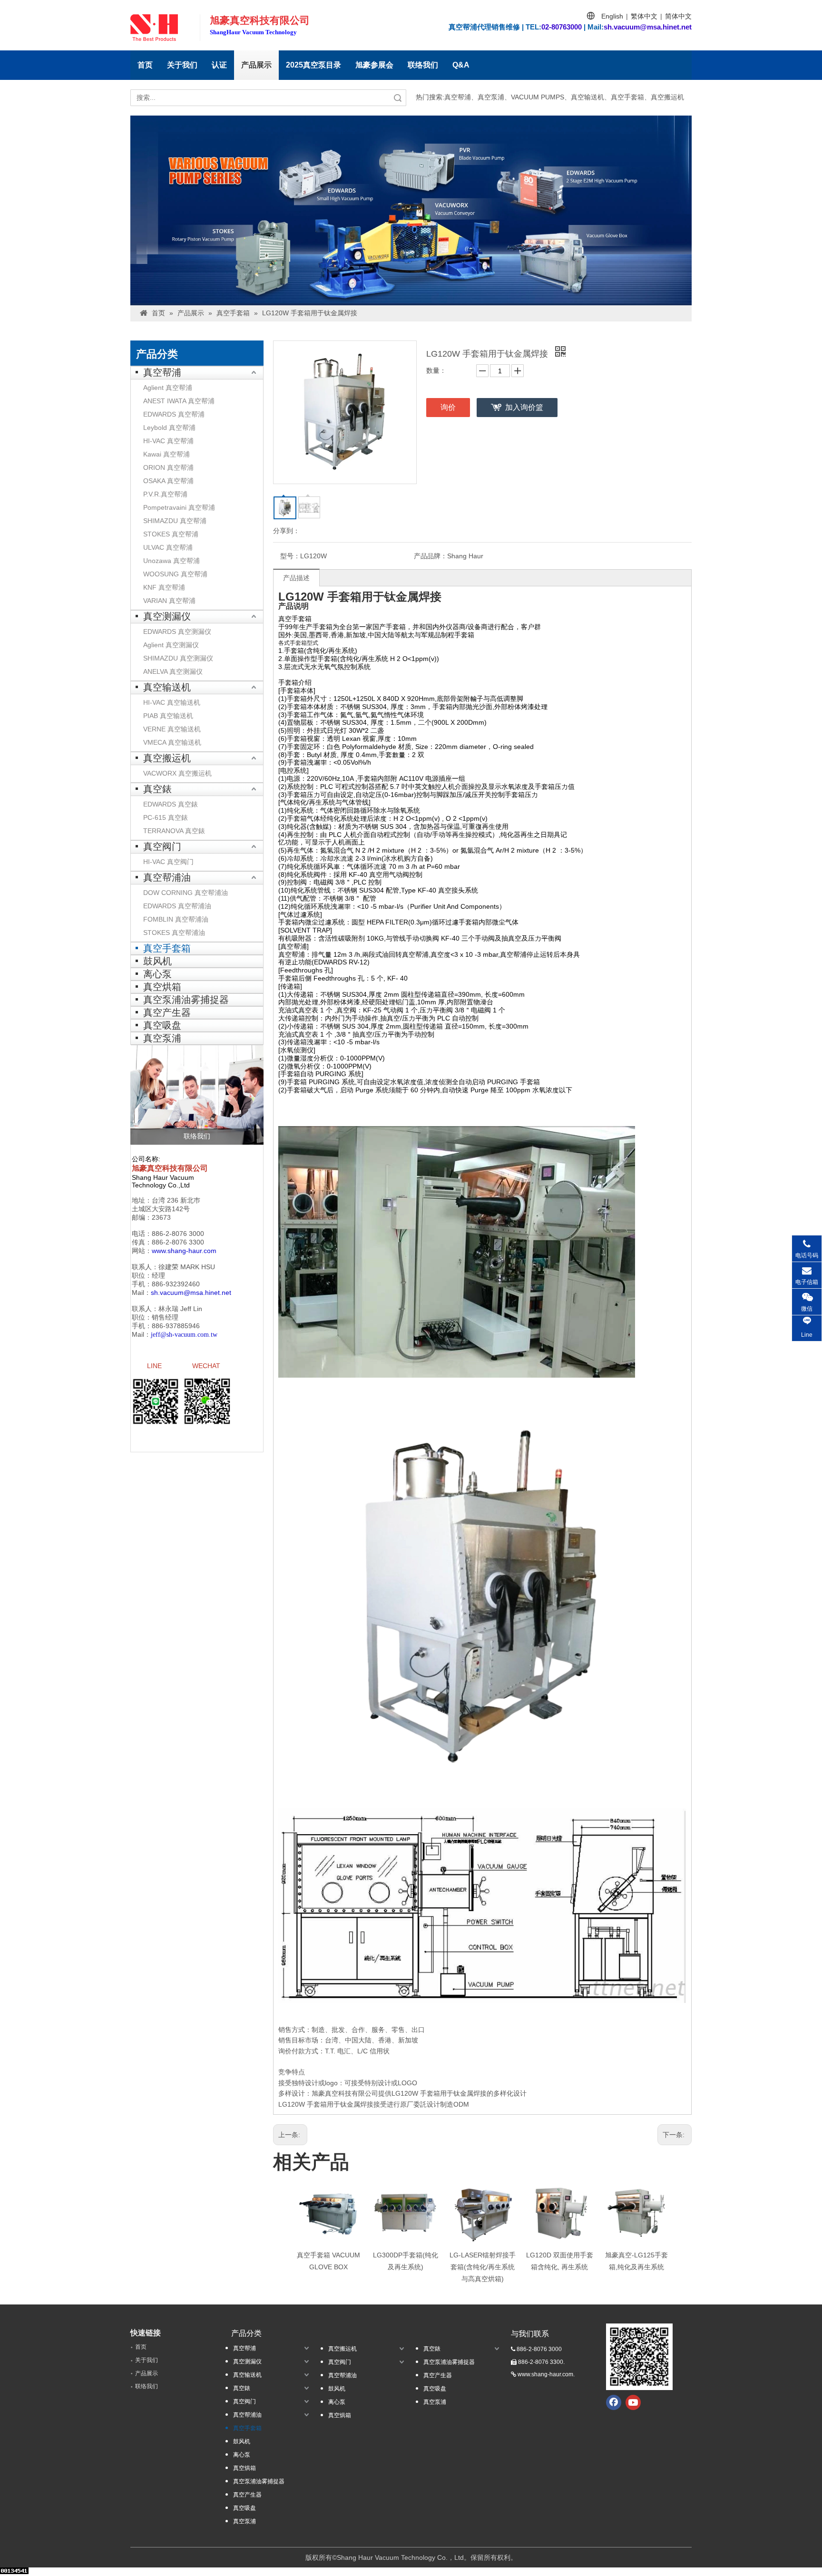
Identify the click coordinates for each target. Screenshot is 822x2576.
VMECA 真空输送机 (172, 742)
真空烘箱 (162, 987)
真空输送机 (167, 687)
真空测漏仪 (167, 616)
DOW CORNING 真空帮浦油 (186, 893)
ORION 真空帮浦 (168, 467)
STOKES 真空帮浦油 (174, 933)
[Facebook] (614, 2402)
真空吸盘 (162, 1025)
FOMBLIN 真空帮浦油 (176, 919)
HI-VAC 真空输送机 (172, 702)
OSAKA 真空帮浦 (168, 481)
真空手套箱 (167, 948)
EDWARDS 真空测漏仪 (177, 632)
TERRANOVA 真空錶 (174, 831)
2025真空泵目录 (313, 65)
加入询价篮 (524, 407)
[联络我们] (197, 1095)
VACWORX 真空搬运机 (177, 773)
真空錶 (157, 789)
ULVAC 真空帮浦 (168, 547)
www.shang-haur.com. (546, 2374)
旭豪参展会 (374, 65)
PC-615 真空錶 (166, 817)
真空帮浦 (162, 372)
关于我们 (182, 65)
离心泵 (157, 974)
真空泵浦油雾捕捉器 (186, 1000)
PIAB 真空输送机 (168, 716)
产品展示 (256, 65)
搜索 (398, 98)
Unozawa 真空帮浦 (171, 561)
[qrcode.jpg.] (639, 2357)
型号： (290, 556)
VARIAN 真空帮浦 (169, 601)
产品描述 (296, 578)
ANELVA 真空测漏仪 (173, 671)
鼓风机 (157, 961)
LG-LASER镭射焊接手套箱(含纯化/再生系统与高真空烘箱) (483, 2267)
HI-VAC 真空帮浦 (168, 441)
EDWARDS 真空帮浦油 (177, 906)
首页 (145, 65)
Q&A (461, 65)
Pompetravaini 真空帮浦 (179, 507)
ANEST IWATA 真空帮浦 (179, 401)
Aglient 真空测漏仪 (171, 645)
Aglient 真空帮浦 (168, 388)
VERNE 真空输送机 (172, 729)
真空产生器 (167, 1012)
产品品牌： (431, 556)
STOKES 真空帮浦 (171, 534)
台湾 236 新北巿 (176, 1200)
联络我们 (423, 65)
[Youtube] (633, 2402)
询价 (448, 407)
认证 (219, 65)
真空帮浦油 (167, 877)
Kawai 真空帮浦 (166, 454)
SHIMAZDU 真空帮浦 (175, 521)
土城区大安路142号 (161, 1209)
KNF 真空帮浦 (164, 587)
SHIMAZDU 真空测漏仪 (178, 658)
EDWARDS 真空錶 (171, 804)
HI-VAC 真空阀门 (168, 862)
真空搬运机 (167, 758)
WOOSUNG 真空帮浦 (175, 574)
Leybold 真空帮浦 (169, 428)
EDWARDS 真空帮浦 (174, 414)
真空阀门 (162, 846)
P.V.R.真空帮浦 (165, 494)
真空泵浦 (162, 1038)
